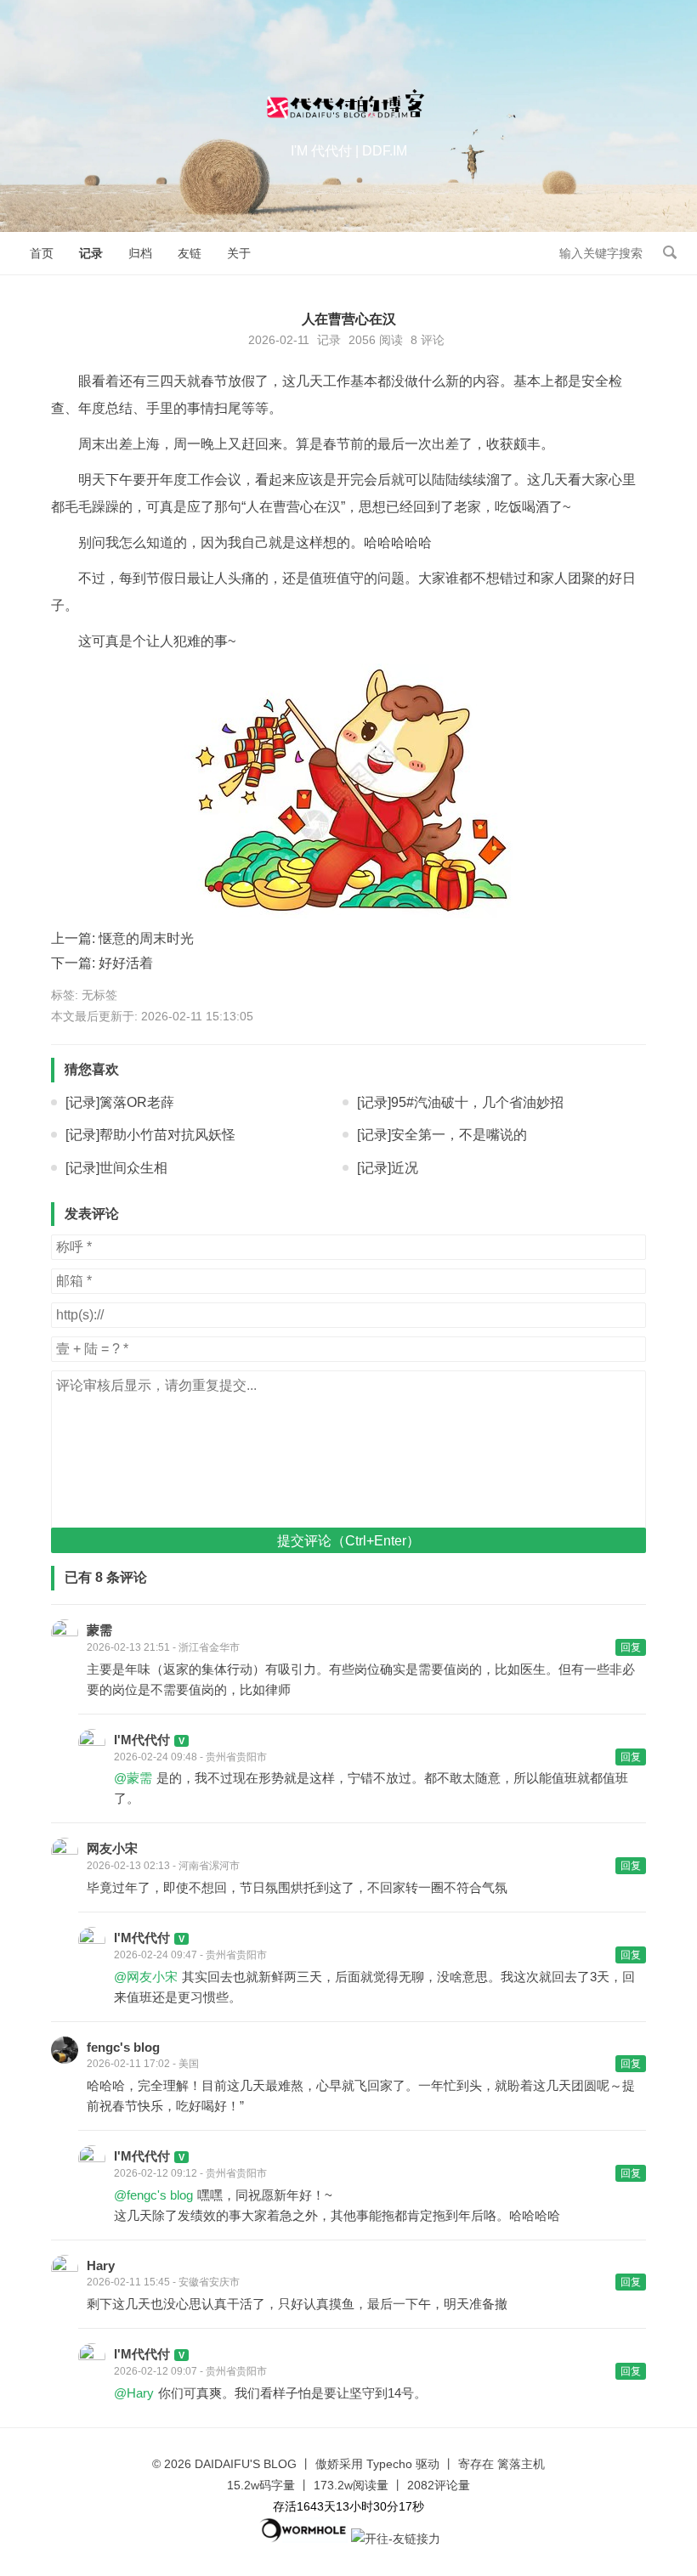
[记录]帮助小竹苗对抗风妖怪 (150, 1135)
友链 (190, 253)
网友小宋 (112, 1848)
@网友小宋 (146, 1977)
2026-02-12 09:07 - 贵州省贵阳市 (190, 2371)
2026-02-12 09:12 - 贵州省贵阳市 (190, 2173)
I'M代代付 (142, 1740)
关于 (239, 253)
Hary (101, 2265)
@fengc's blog (153, 2195)
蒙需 (99, 1630)
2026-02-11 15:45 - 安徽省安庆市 (163, 2282)
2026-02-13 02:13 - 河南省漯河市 (163, 1866)
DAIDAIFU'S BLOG (246, 2464)
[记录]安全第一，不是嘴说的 (442, 1135)
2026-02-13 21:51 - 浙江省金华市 (163, 1647)
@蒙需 (133, 1778)
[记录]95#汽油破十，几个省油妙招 (460, 1102)
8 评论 (428, 340)
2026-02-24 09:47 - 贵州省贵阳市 (190, 1955)
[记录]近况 (388, 1168)
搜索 (670, 252)
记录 (91, 253)
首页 (42, 253)
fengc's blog (123, 2047)
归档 (140, 253)
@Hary (134, 2393)
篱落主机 (521, 2464)
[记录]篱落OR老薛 (120, 1102)
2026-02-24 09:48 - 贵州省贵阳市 (190, 1757)
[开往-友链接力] (396, 2539)
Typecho (389, 2464)
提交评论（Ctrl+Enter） (348, 1541)
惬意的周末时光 (146, 938)
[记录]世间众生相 (116, 1168)
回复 (631, 1647)
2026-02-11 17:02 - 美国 (143, 2064)
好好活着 (126, 963)
